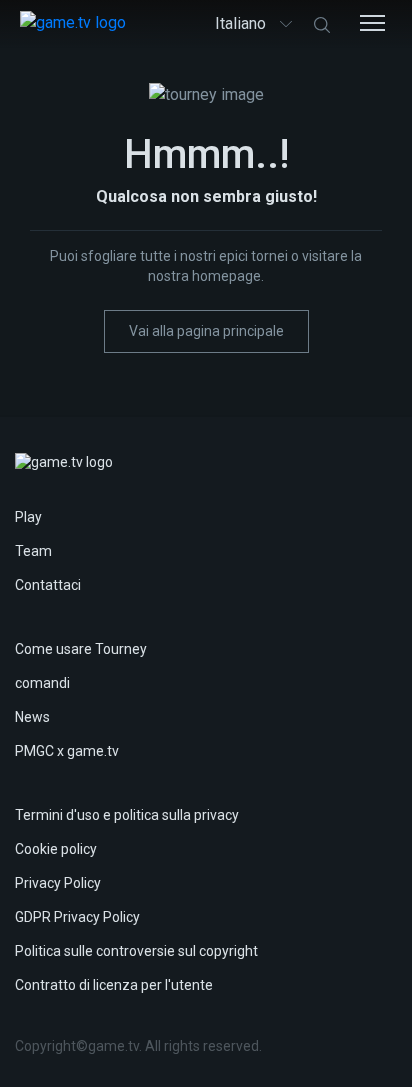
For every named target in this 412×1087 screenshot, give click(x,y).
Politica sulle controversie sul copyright (136, 951)
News (32, 717)
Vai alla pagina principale (206, 331)
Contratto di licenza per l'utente (114, 985)
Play (28, 517)
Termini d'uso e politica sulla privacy (127, 815)
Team (33, 551)
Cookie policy (56, 849)
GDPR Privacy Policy (77, 917)
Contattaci (48, 585)
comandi (42, 683)
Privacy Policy (58, 883)
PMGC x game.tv (67, 751)
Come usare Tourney (81, 649)
